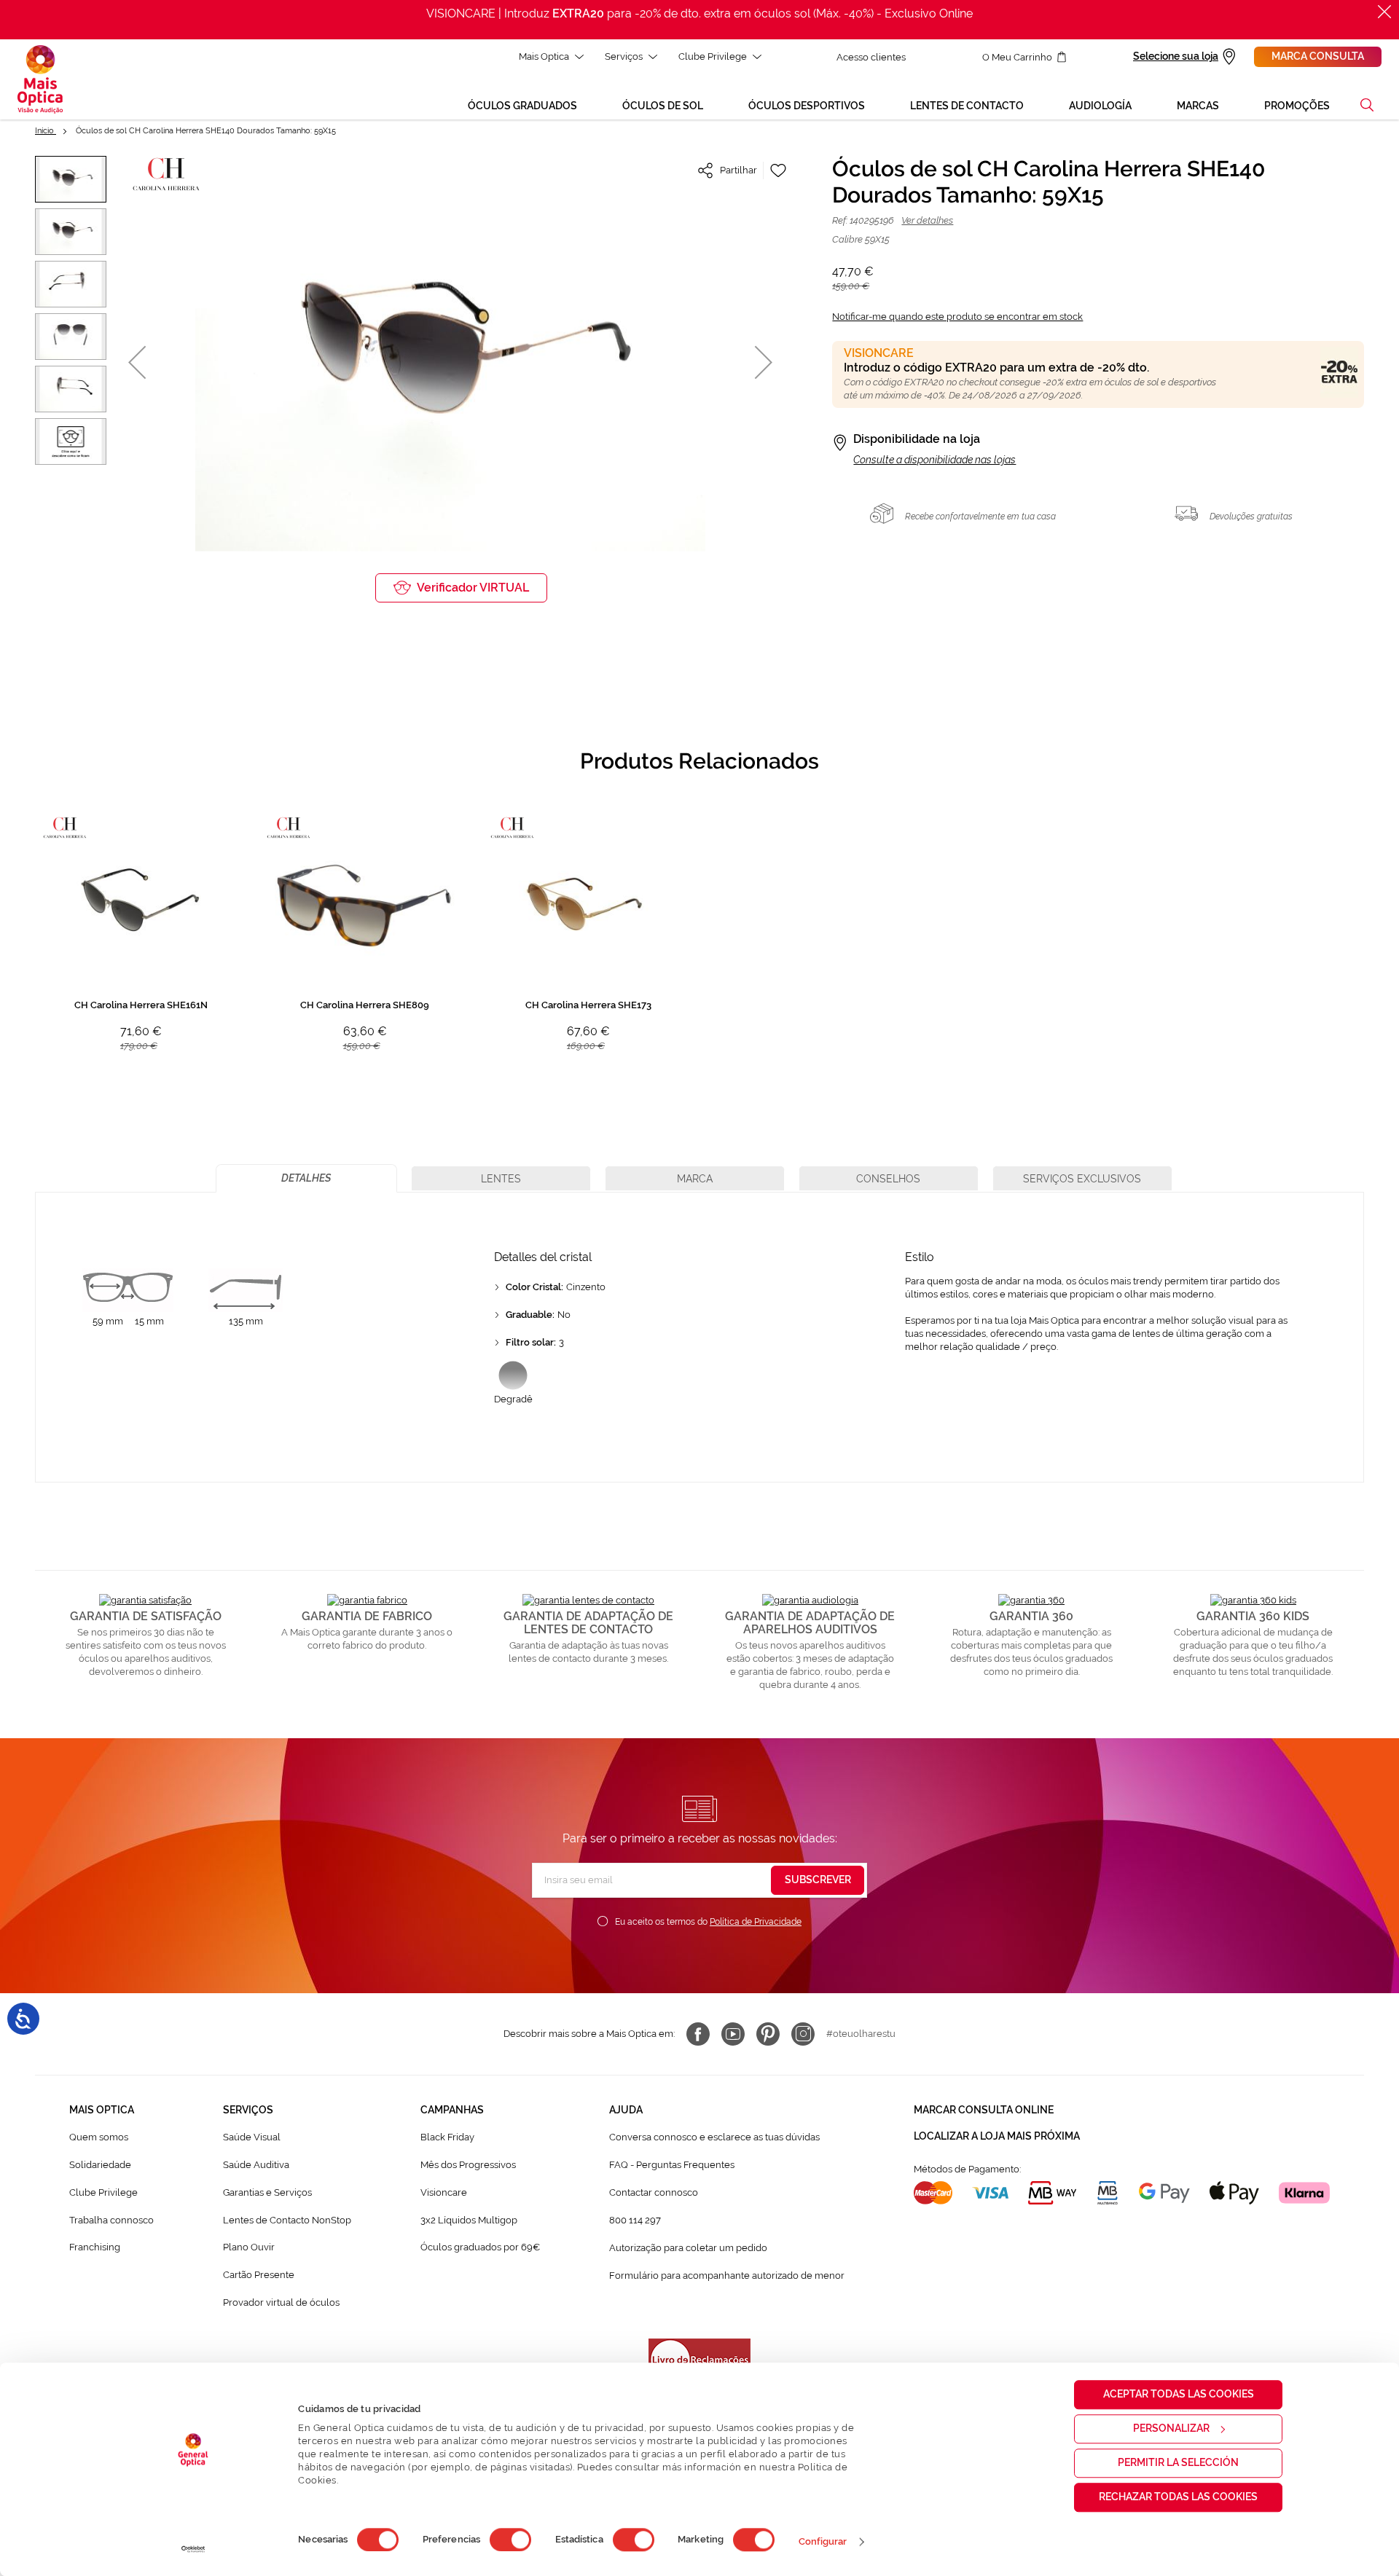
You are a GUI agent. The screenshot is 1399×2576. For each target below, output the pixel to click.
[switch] (510, 2540)
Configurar (823, 2541)
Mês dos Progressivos (468, 2165)
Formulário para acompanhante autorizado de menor (727, 2275)
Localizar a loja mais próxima (997, 2136)
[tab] (306, 1178)
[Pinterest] (768, 2034)
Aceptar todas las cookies (1179, 2394)
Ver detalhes (927, 220)
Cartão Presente (259, 2275)
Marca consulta (1318, 56)
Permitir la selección (1178, 2462)
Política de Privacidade (756, 1922)
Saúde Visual (252, 2137)
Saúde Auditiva (256, 2165)
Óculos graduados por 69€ (480, 2247)
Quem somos (99, 2137)
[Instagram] (803, 2034)
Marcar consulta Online (984, 2110)
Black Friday (447, 2137)
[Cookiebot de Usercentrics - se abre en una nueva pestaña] (193, 2549)
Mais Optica (544, 56)
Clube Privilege (713, 56)
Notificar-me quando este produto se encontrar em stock (957, 317)
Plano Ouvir (249, 2247)
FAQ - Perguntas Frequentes (672, 2165)
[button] (1367, 105)
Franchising (95, 2247)
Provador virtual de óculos (281, 2302)
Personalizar (1171, 2428)
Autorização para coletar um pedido (688, 2248)
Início (46, 131)
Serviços (624, 56)
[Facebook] (698, 2034)
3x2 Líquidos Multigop (469, 2220)
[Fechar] (1384, 12)
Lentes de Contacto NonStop (287, 2220)
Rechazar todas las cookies (1178, 2497)
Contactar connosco (654, 2192)
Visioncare (444, 2192)
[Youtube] (733, 2034)
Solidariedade (100, 2165)
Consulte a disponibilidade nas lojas (934, 460)
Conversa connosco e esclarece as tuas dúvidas (714, 2137)
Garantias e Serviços (267, 2192)
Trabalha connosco (111, 2220)
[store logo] (40, 79)
